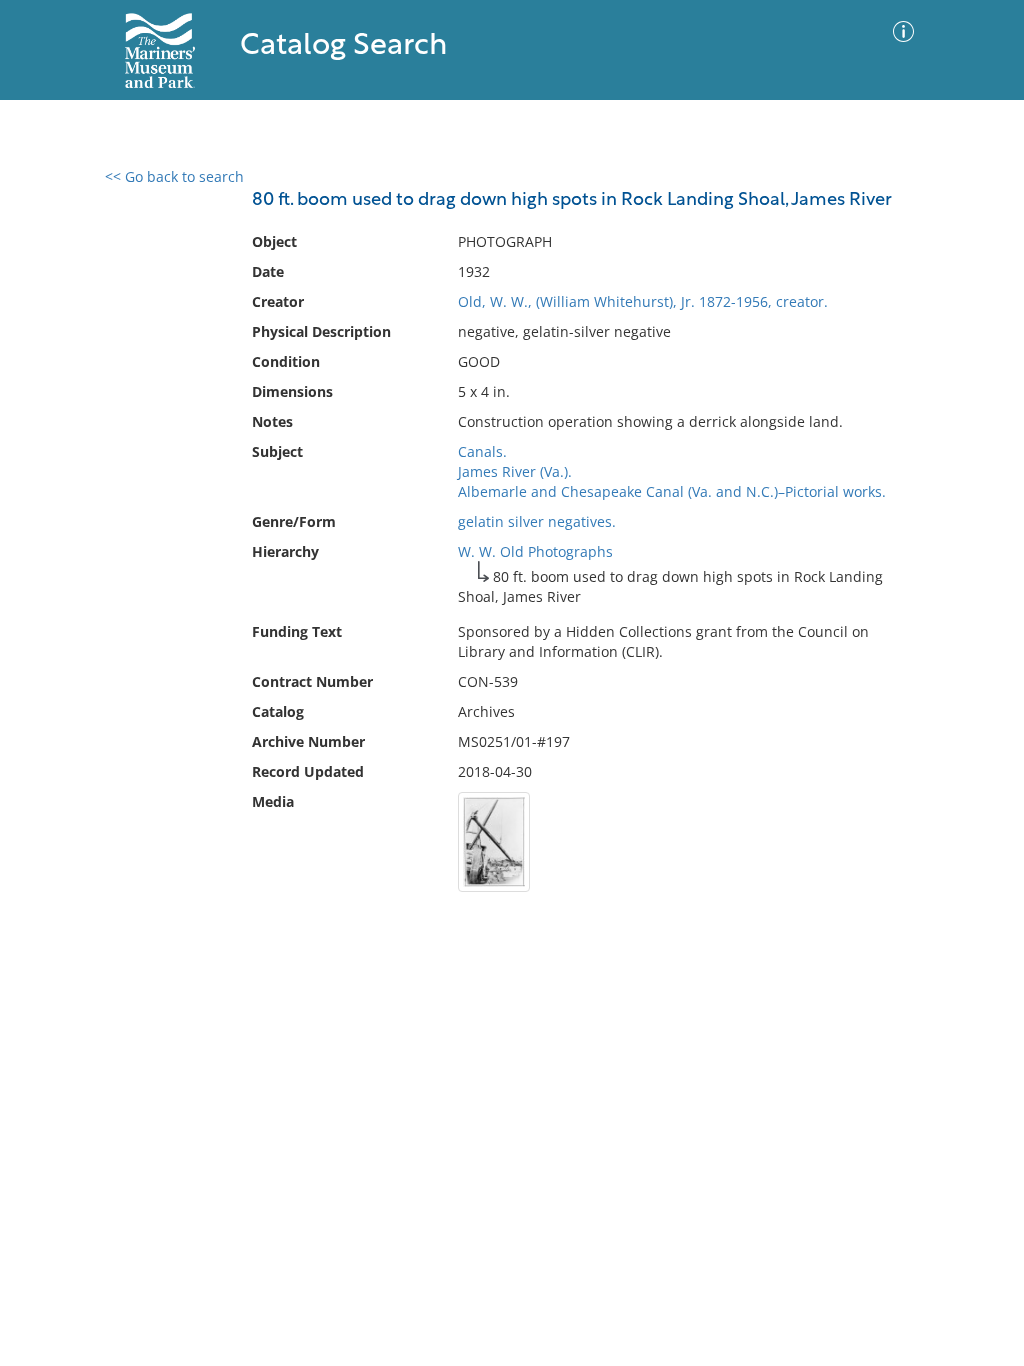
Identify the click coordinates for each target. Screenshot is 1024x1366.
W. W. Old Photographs (535, 551)
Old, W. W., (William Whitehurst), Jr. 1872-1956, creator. (643, 301)
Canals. (482, 451)
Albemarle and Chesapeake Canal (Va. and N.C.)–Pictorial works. (672, 491)
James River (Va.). (515, 471)
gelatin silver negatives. (537, 521)
